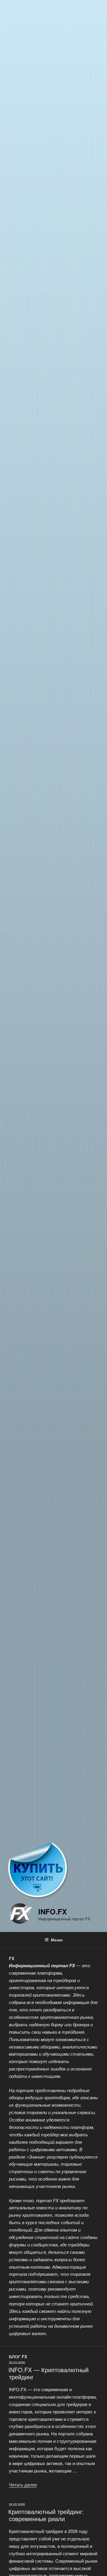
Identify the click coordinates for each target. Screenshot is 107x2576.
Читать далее (23, 2484)
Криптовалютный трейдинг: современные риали (46, 2515)
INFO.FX (53, 1911)
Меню (57, 1940)
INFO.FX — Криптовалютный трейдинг (48, 2373)
